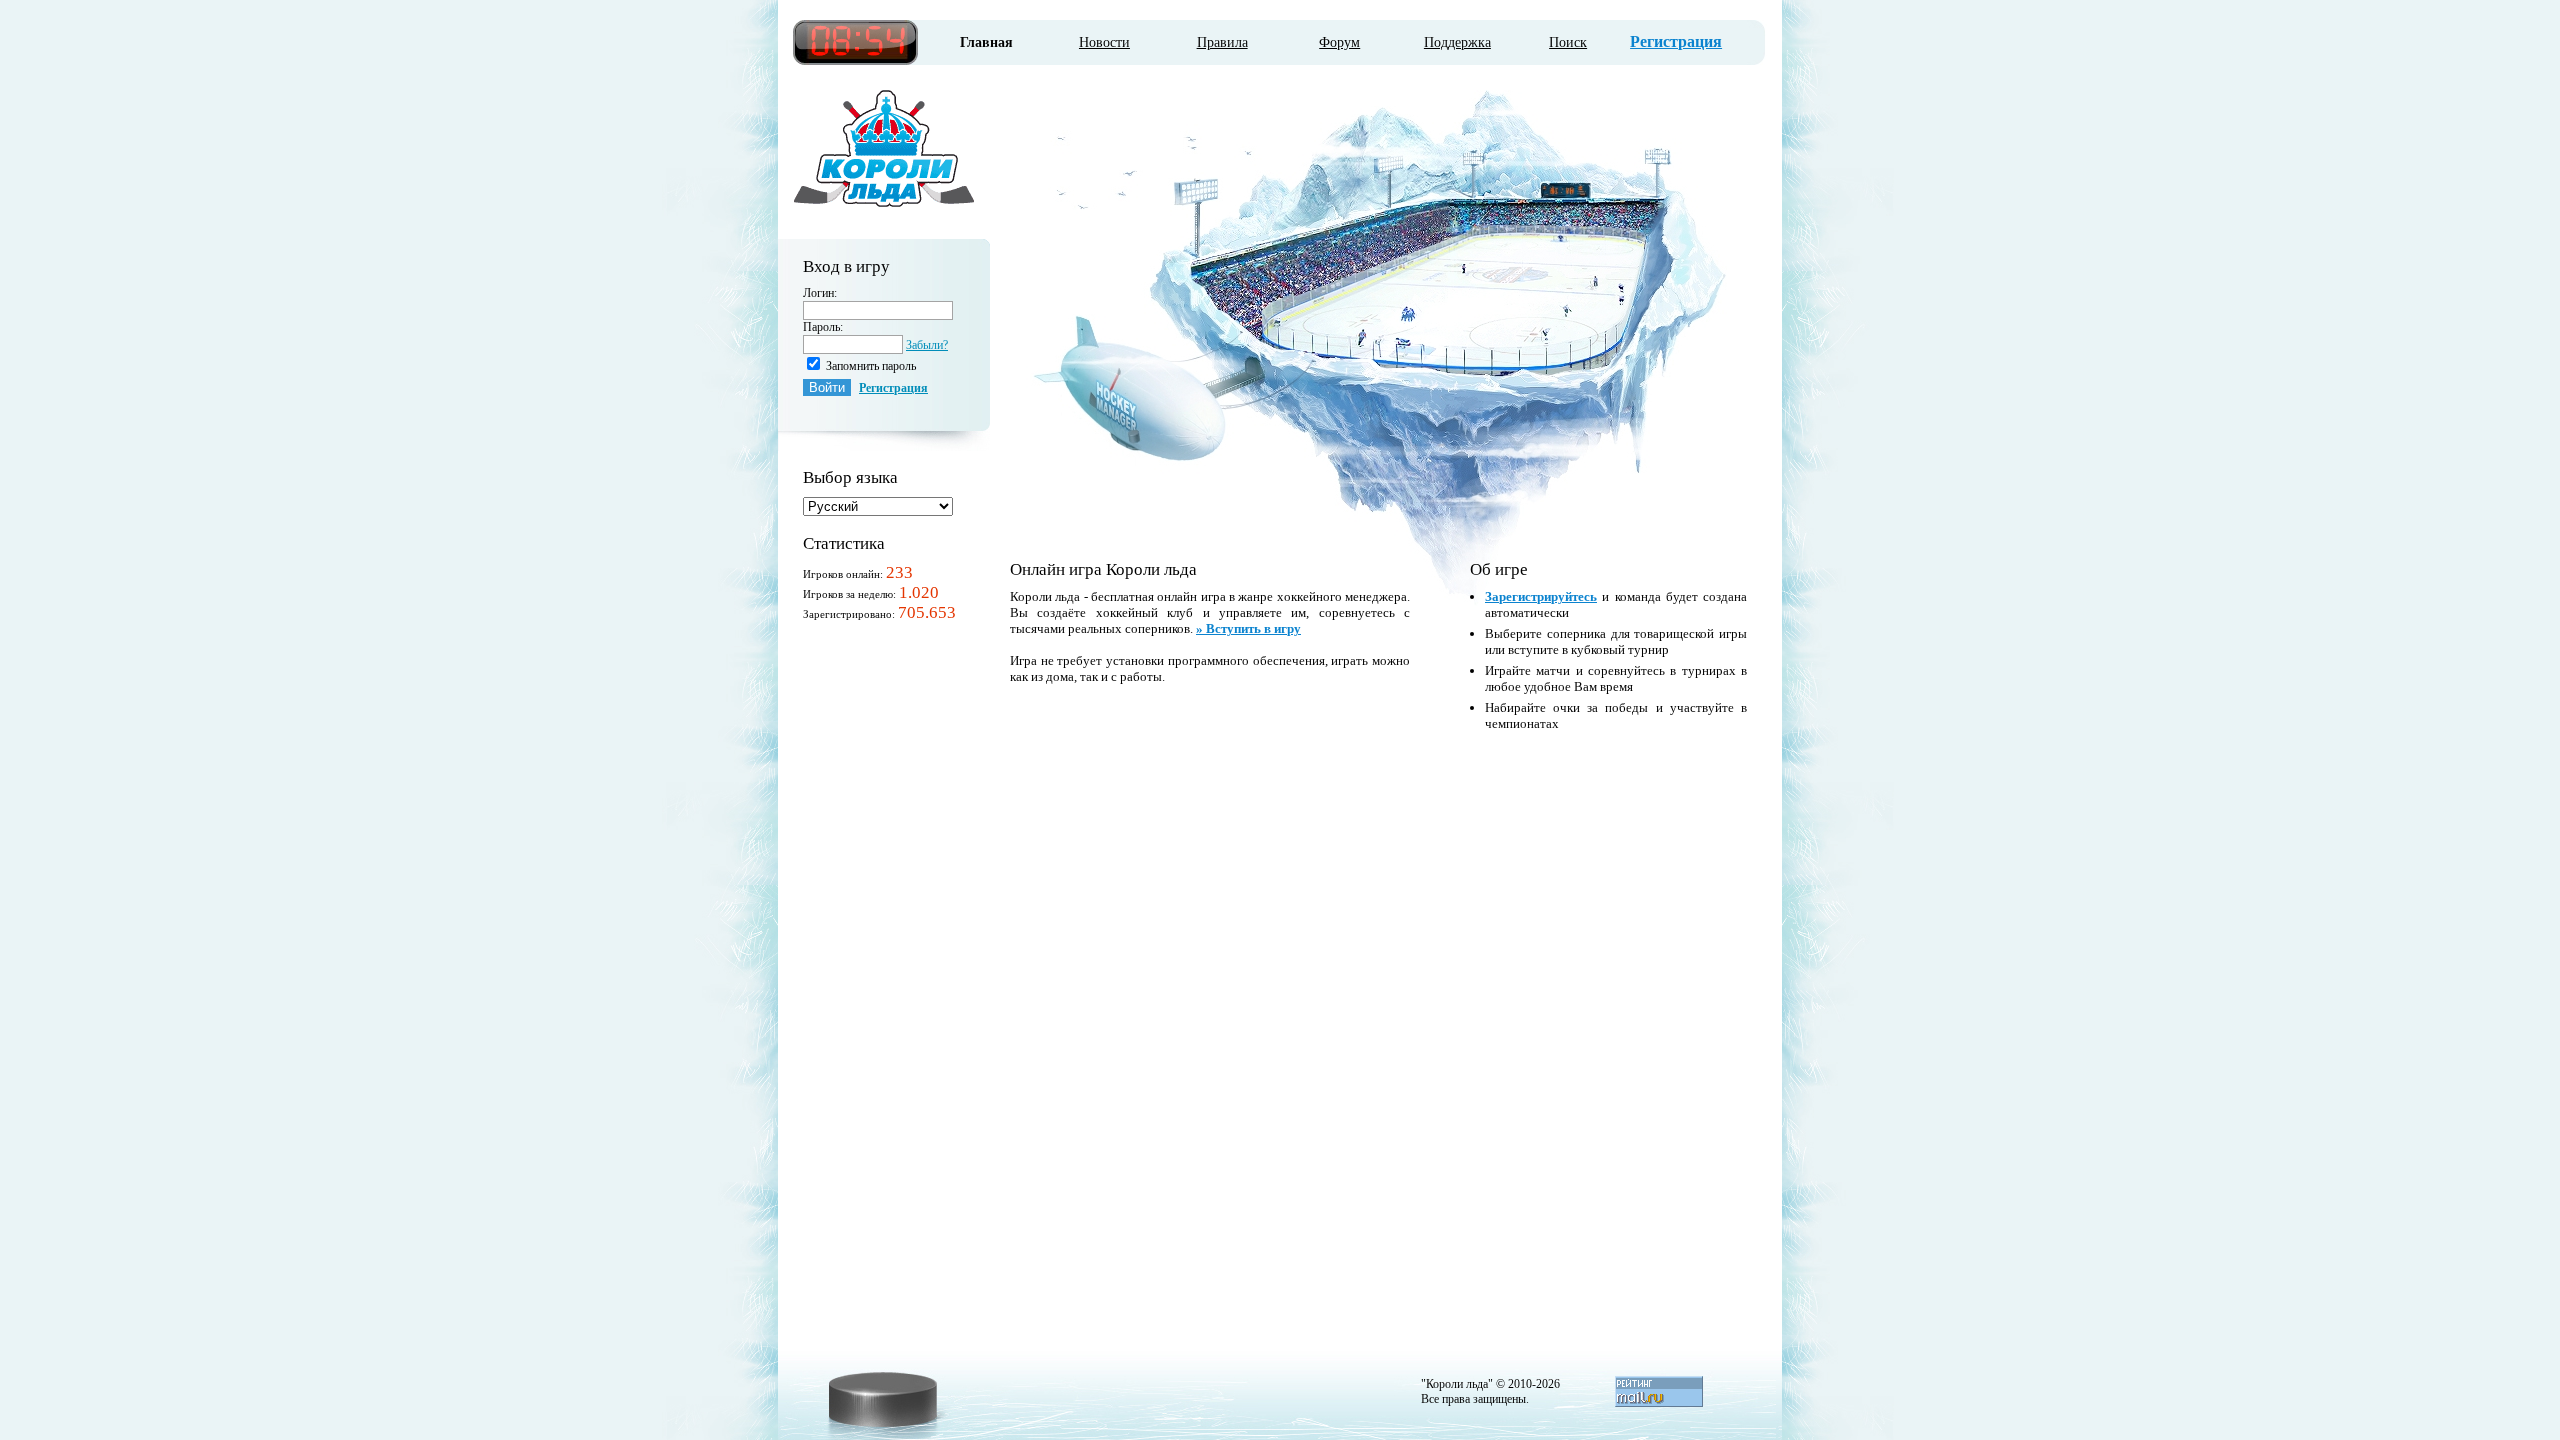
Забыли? (927, 345)
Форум (1339, 42)
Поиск (1568, 42)
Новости (1104, 42)
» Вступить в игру (1248, 628)
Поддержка (1457, 42)
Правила (1222, 42)
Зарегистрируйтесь (1541, 596)
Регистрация (1676, 41)
